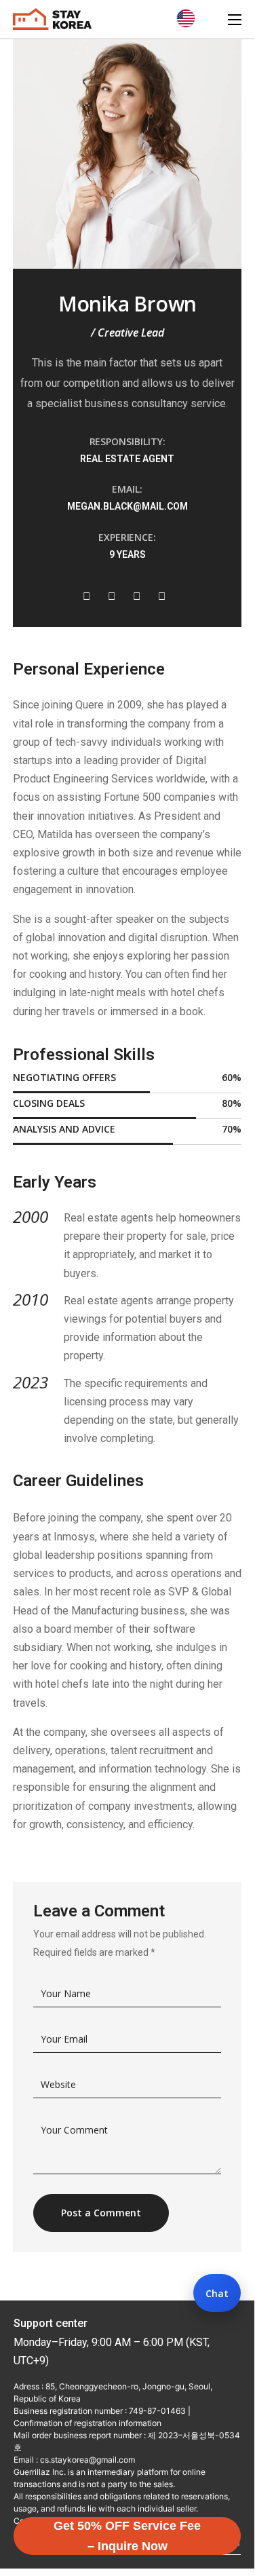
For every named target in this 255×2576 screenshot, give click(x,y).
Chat (217, 2293)
